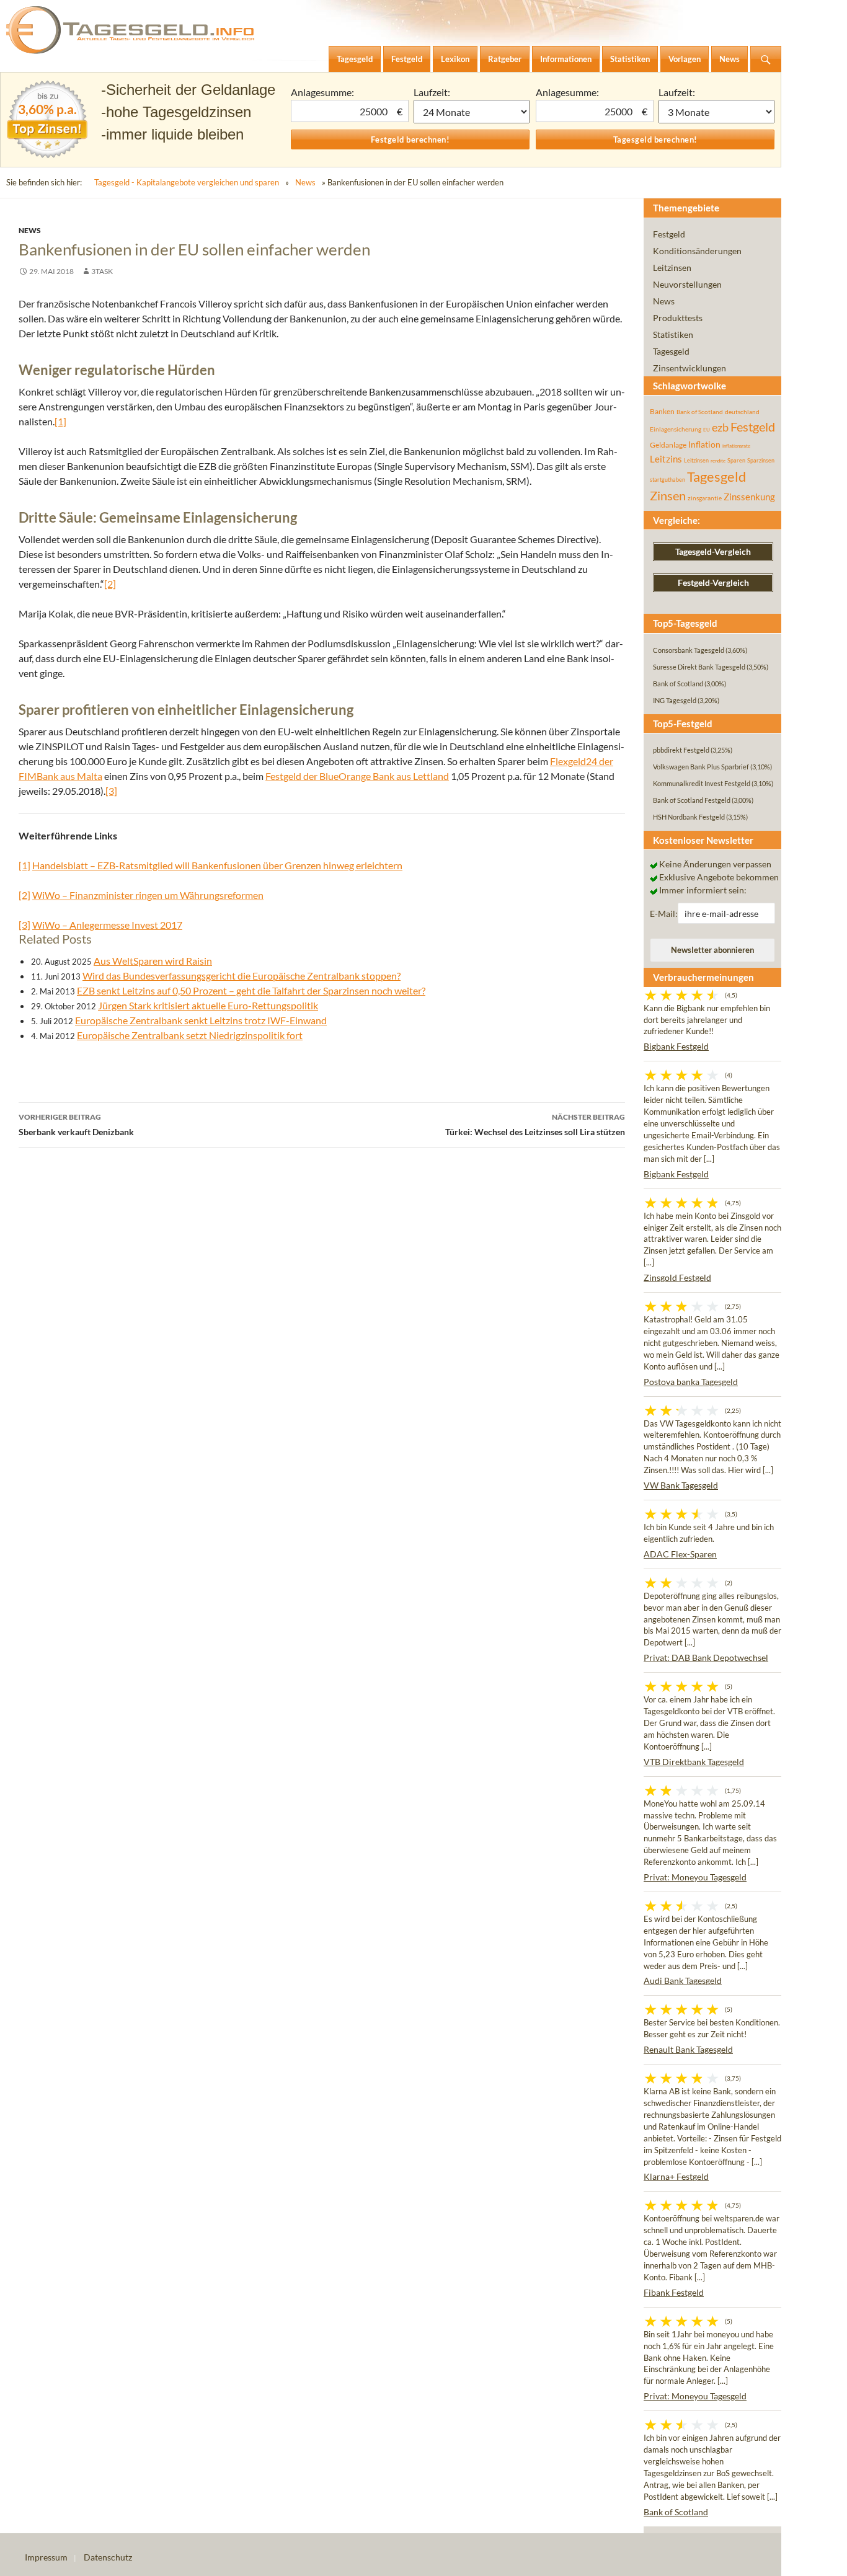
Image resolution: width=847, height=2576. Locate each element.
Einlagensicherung (676, 429)
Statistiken (673, 334)
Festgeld (669, 234)
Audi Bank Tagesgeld (683, 1981)
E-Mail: (664, 914)
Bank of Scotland (700, 412)
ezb (720, 427)
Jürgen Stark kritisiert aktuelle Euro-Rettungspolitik (208, 1005)
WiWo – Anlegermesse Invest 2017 (107, 925)
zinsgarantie (705, 498)
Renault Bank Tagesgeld (688, 2049)
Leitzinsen (672, 268)
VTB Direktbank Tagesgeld (694, 1762)
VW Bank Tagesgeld (681, 1485)
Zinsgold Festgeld (677, 1277)
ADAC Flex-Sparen (680, 1554)
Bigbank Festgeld (676, 1046)
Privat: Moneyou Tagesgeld (695, 1877)
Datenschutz (108, 2557)
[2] (110, 584)
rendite (718, 461)
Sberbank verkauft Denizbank (76, 1125)
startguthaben (667, 480)
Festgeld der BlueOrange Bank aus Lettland (357, 776)
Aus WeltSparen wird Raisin (153, 961)
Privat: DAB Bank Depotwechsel (706, 1658)
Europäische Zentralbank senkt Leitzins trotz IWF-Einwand (201, 1020)
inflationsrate (736, 446)
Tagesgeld (671, 351)
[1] (60, 421)
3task (102, 271)
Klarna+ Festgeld (676, 2176)
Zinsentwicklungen (690, 368)
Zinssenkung (749, 497)
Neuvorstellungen (687, 284)
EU (707, 430)
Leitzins (666, 459)
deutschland (742, 412)
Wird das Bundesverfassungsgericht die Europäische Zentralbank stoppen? (242, 976)
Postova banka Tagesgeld (691, 1382)
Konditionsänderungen (697, 251)
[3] (111, 791)
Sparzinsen (761, 460)
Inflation (704, 444)
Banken (662, 411)
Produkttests (678, 318)
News (305, 182)
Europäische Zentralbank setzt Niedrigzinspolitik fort (190, 1035)
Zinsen (668, 496)
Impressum (46, 2557)
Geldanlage (668, 445)
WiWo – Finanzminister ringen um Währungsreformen (148, 895)
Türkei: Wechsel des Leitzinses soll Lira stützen (535, 1125)
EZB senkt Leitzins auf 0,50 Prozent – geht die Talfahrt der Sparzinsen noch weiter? (251, 990)
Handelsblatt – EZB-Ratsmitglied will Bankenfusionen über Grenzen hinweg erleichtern (217, 865)
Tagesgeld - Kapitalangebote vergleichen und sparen (187, 182)
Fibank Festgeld (674, 2292)
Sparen (736, 460)
